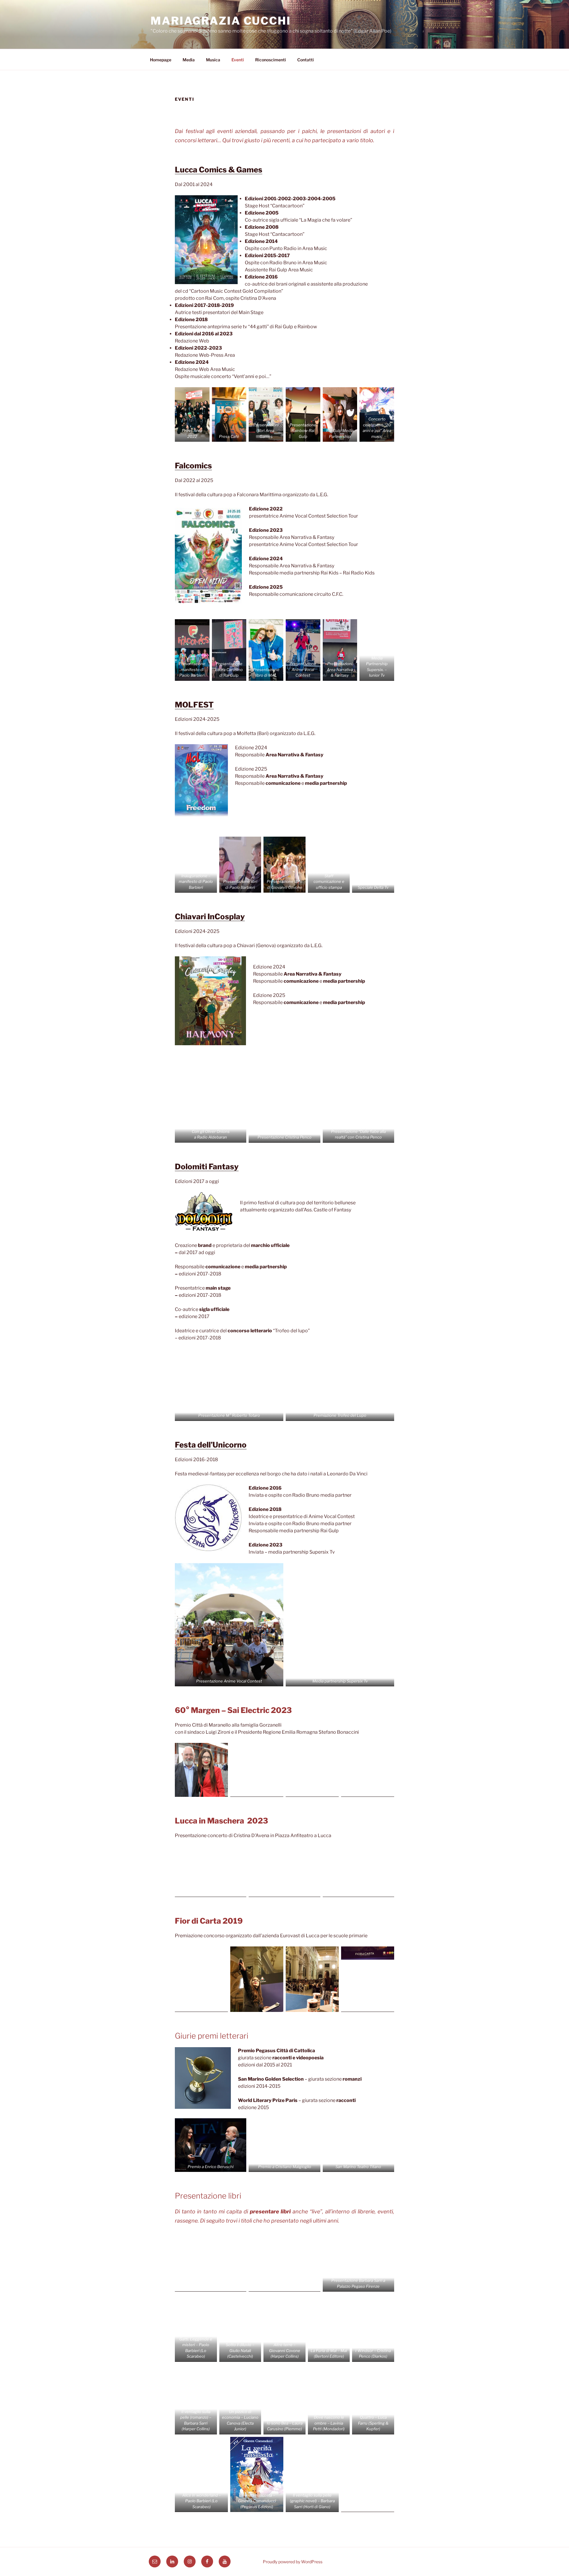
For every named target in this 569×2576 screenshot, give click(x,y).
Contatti (306, 60)
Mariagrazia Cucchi (221, 21)
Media (189, 60)
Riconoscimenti (271, 60)
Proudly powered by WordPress (293, 2562)
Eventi (238, 60)
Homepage (161, 60)
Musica (213, 60)
